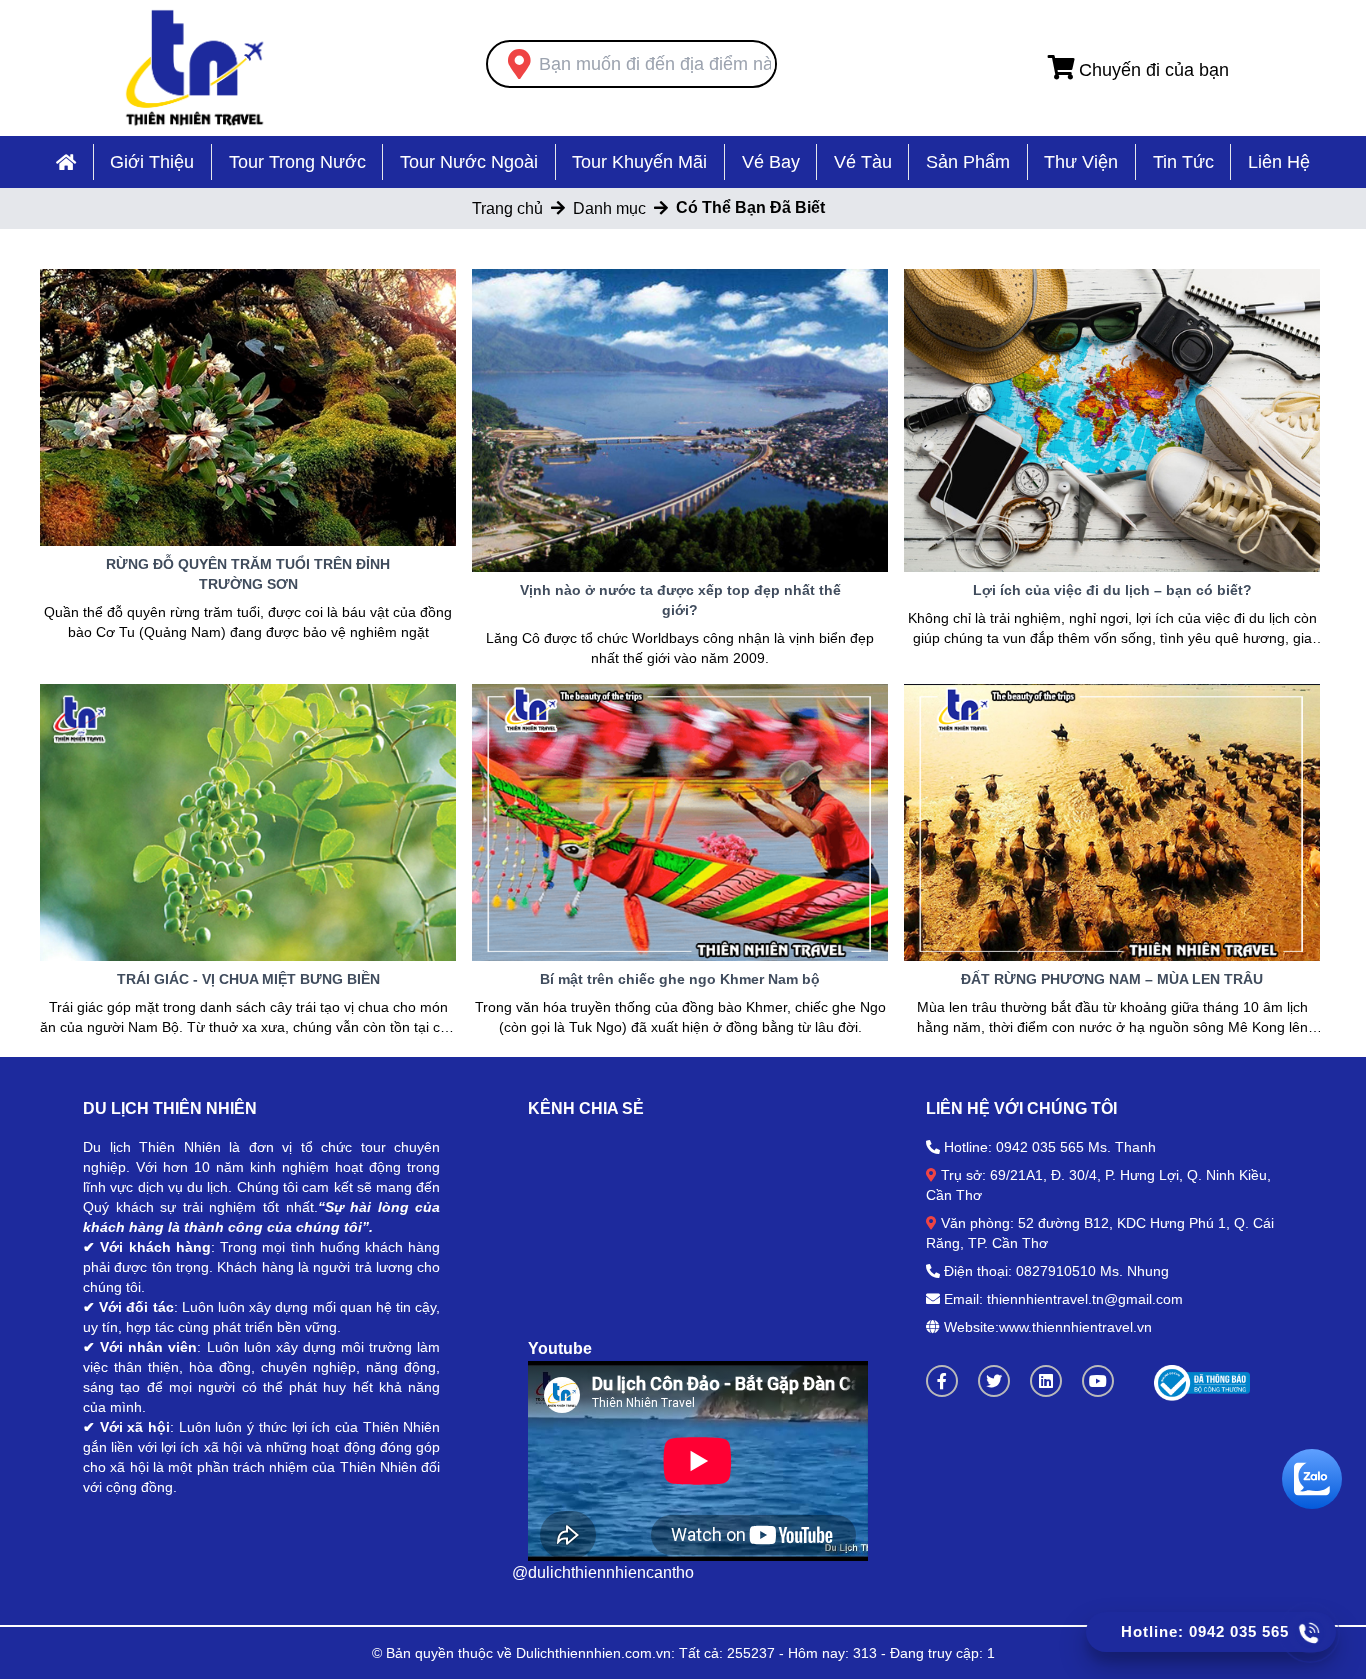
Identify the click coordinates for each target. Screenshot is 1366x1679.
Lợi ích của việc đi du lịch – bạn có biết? (1112, 590)
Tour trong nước (297, 162)
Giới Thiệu (152, 162)
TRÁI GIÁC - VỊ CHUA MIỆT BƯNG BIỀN (248, 979)
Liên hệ (1279, 162)
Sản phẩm (968, 162)
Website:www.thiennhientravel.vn (1046, 1327)
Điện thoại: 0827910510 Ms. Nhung (1056, 1271)
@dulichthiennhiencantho (603, 1572)
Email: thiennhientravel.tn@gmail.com (1063, 1299)
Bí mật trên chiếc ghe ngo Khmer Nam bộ (680, 979)
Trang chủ (507, 208)
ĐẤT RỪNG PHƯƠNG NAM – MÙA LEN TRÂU (1112, 979)
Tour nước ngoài (469, 162)
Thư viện (1081, 162)
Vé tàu (863, 162)
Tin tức (1183, 162)
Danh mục (609, 208)
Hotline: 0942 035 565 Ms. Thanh (1050, 1147)
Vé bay (771, 162)
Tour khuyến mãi (639, 162)
